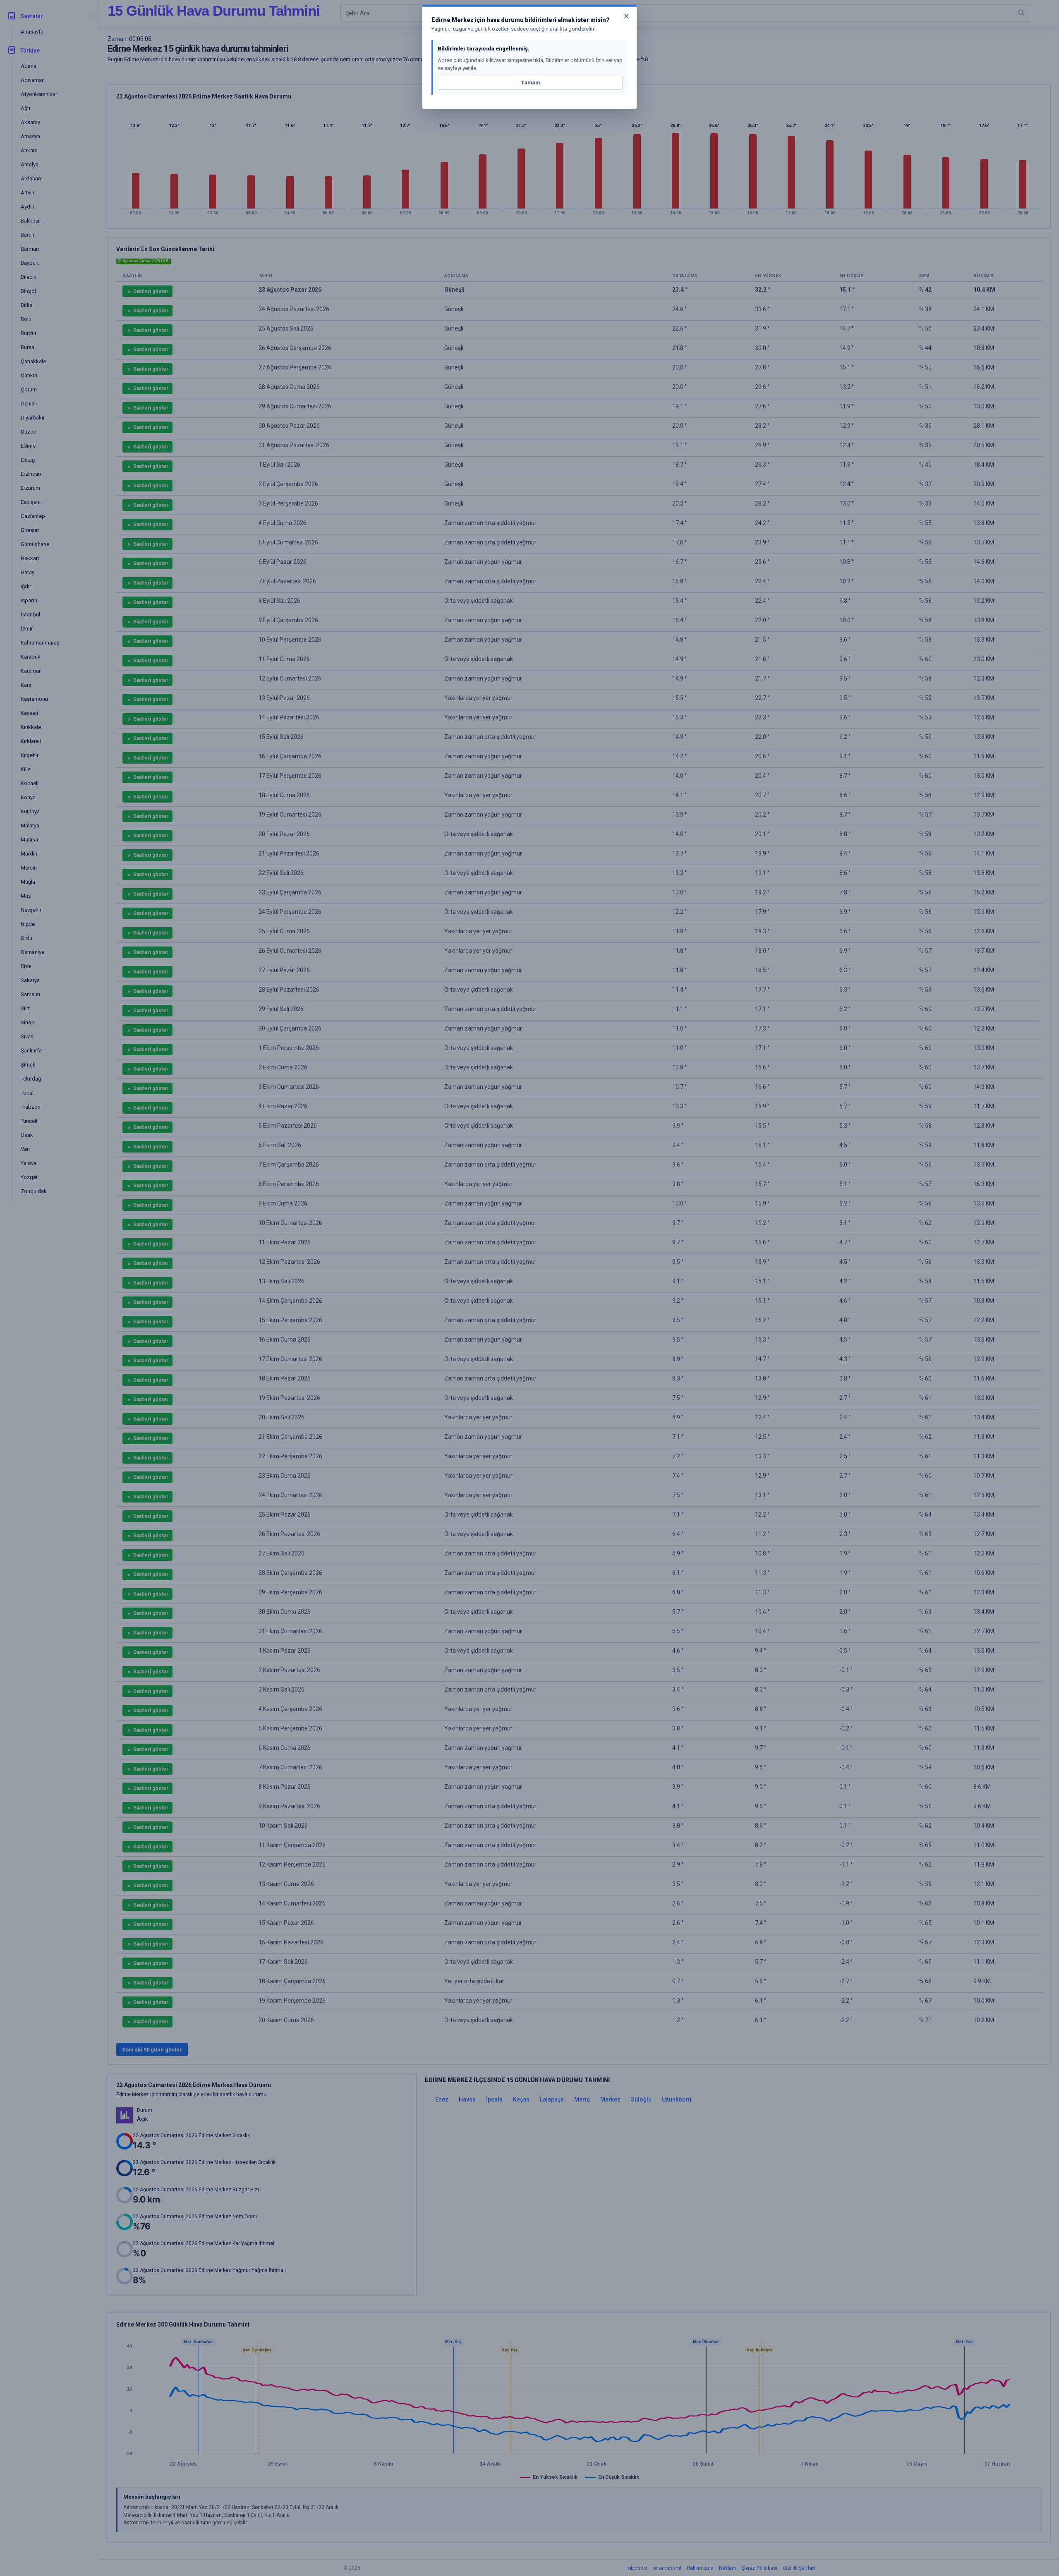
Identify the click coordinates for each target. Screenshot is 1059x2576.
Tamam (530, 83)
